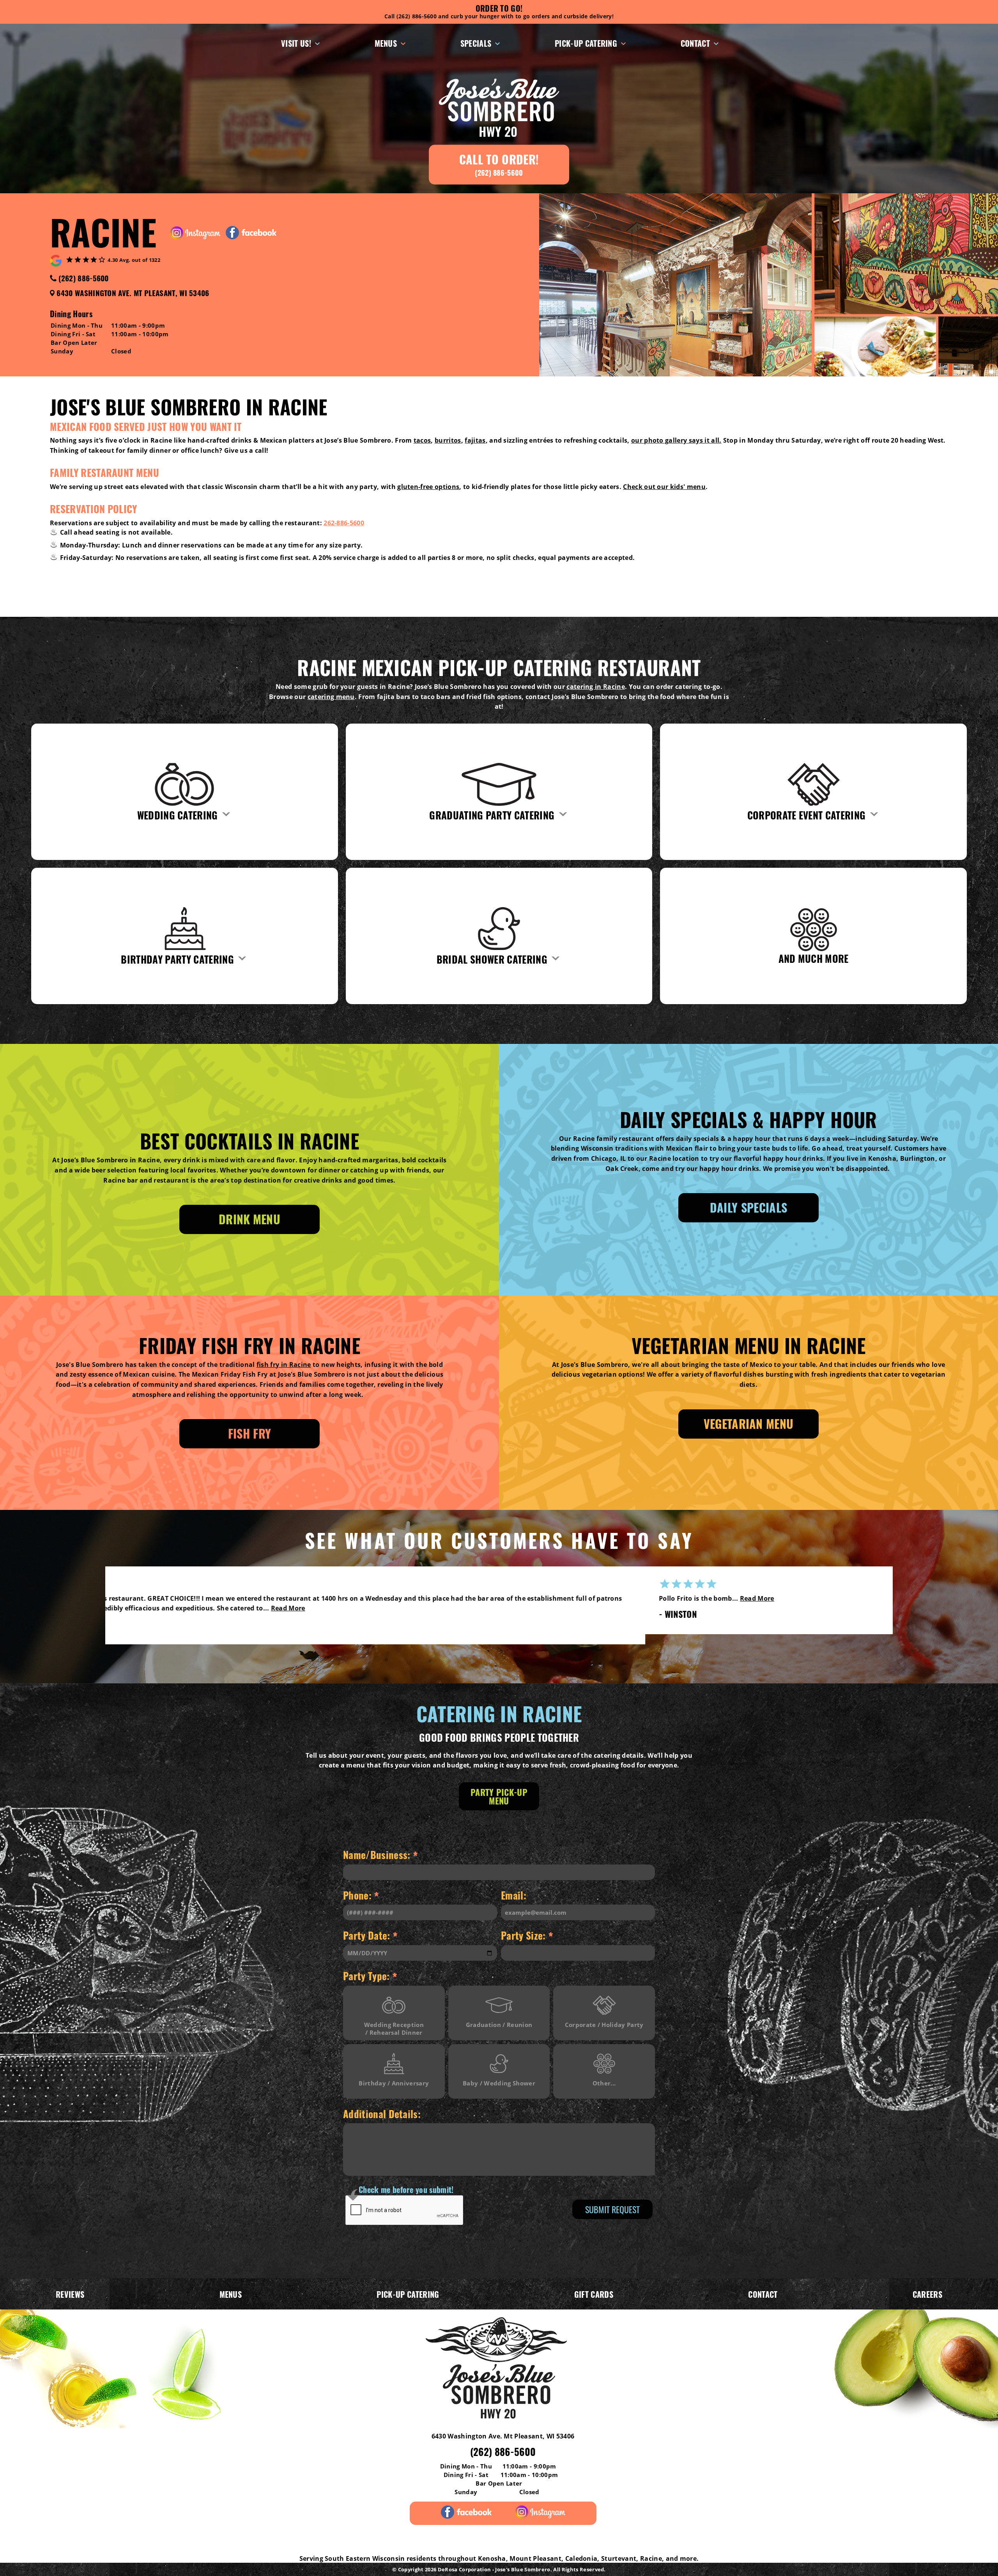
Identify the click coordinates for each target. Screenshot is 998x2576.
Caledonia (581, 2558)
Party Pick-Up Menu (499, 1796)
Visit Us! (296, 43)
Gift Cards (594, 2294)
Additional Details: (382, 2114)
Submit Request (612, 2209)
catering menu (331, 697)
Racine (651, 2558)
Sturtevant (619, 2558)
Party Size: (527, 1937)
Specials (476, 43)
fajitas (475, 440)
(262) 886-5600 (83, 278)
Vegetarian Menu (749, 1424)
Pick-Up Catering (586, 43)
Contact (695, 43)
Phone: (361, 1896)
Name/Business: (380, 1856)
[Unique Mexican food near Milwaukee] (499, 2368)
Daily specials (748, 1207)
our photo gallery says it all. (676, 440)
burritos (448, 440)
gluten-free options (428, 487)
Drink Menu (249, 1219)
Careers (927, 2294)
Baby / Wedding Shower (499, 2083)
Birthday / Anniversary (394, 2083)
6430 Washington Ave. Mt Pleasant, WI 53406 (133, 293)
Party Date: (370, 1937)
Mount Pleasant (535, 2558)
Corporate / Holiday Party (604, 2025)
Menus (386, 43)
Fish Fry (250, 1433)
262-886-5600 (344, 523)
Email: (514, 1895)
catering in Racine (596, 687)
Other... (604, 2083)
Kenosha (492, 2558)
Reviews (70, 2294)
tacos (422, 440)
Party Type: (370, 1977)
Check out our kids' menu (664, 487)
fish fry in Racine (284, 1365)
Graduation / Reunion (499, 2025)
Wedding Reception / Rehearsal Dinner (394, 2029)
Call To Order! (499, 164)
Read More (541, 1608)
